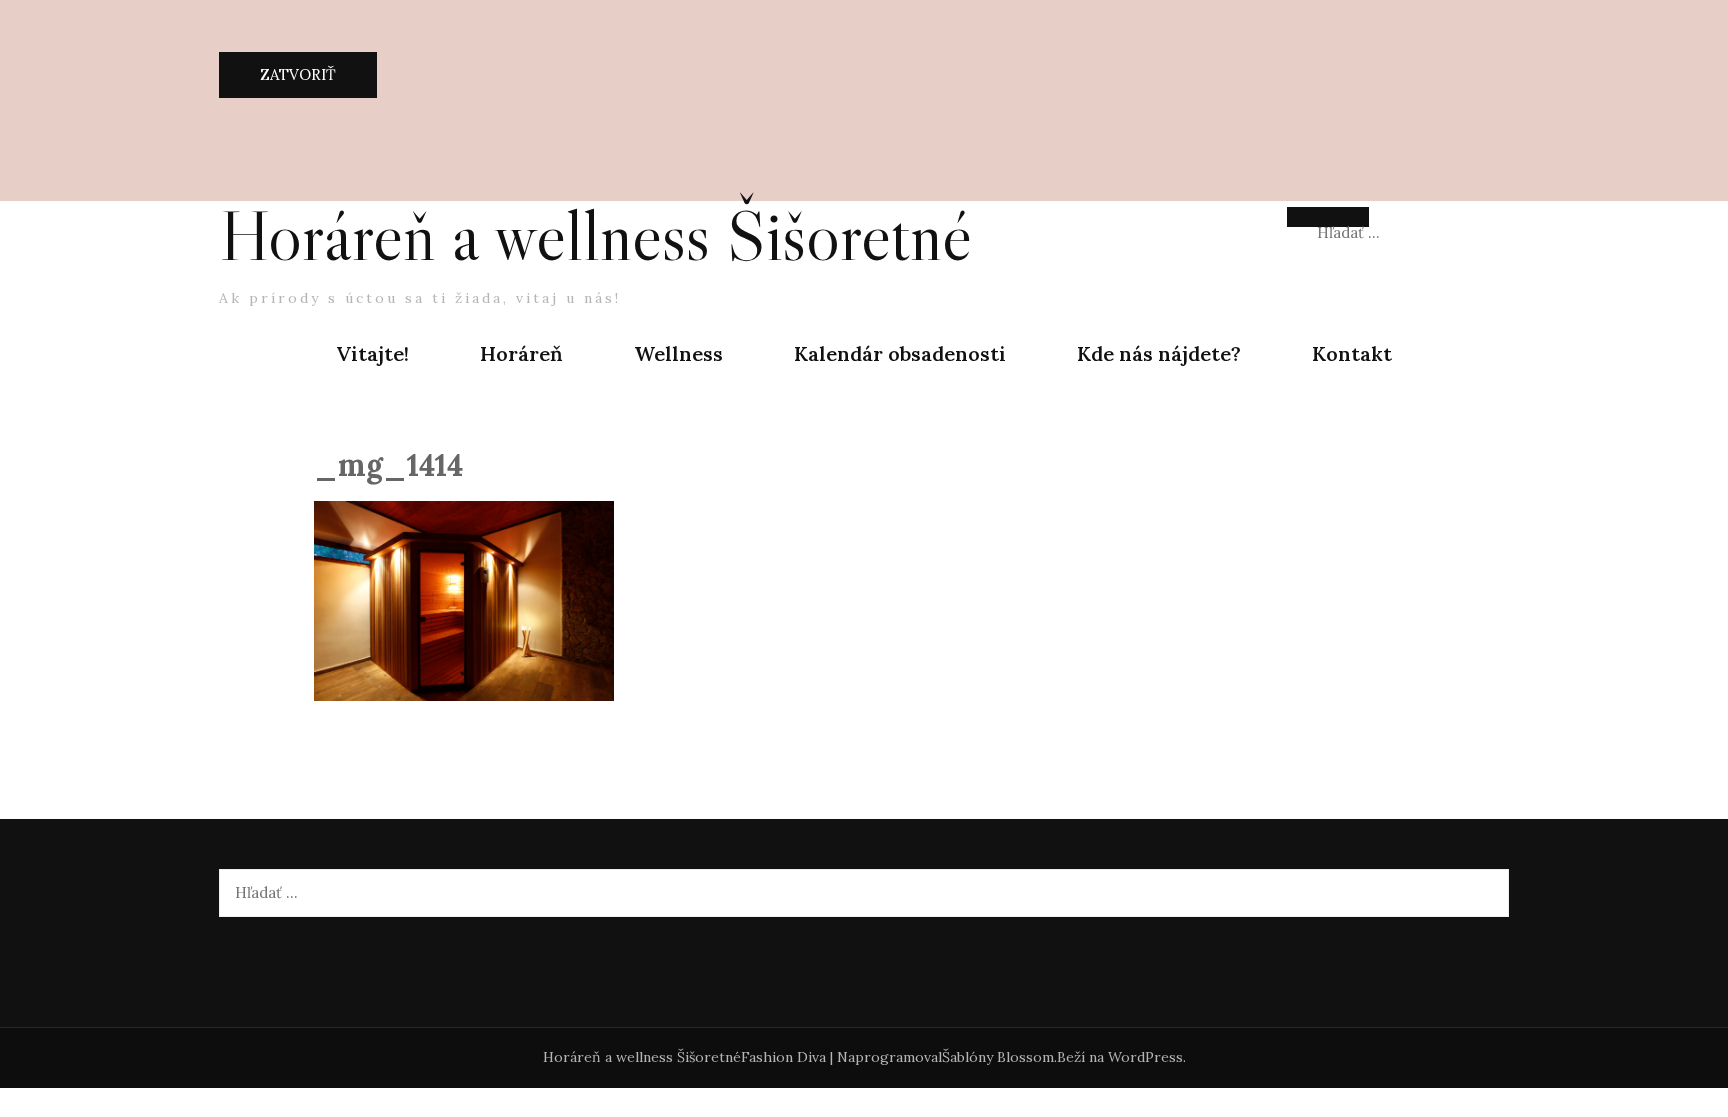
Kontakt (1352, 353)
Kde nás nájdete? (1159, 353)
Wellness (678, 353)
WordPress (1145, 1057)
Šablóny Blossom (998, 1057)
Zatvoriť (298, 74)
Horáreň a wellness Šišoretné (595, 235)
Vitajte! (372, 353)
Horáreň (521, 353)
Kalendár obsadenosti (900, 353)
